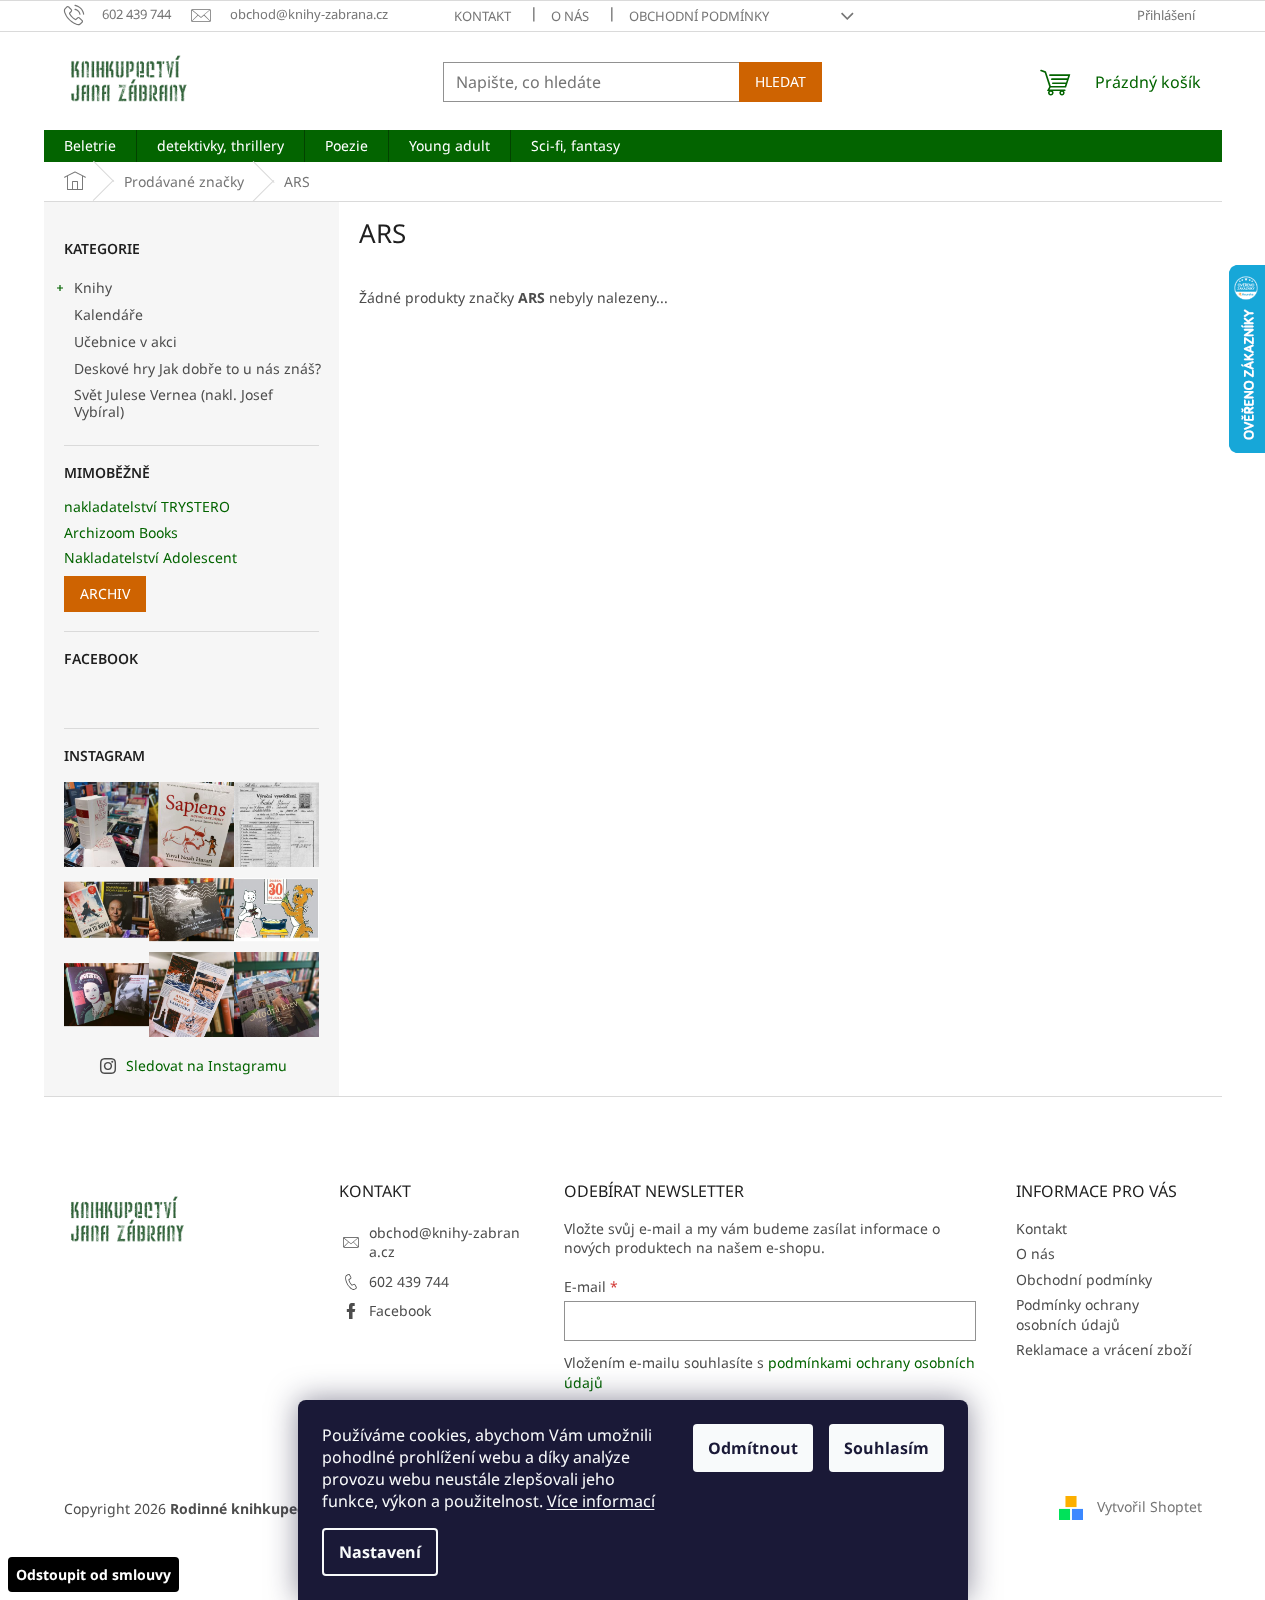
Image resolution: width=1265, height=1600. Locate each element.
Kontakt (482, 16)
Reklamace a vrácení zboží (1104, 1349)
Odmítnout (753, 1448)
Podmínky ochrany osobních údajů (1077, 1314)
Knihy (93, 287)
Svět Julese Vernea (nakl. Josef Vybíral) (173, 403)
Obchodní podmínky (699, 16)
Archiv (105, 593)
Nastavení (380, 1552)
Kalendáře (108, 314)
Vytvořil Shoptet (1149, 1506)
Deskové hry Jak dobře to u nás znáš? (197, 368)
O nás (570, 16)
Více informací (601, 1501)
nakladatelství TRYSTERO (147, 506)
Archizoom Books (121, 532)
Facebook (400, 1310)
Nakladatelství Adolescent (150, 557)
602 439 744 (409, 1281)
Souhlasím (886, 1448)
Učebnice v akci (125, 341)
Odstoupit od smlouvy (93, 1574)
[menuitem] (90, 146)
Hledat (780, 81)
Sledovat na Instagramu (206, 1065)
